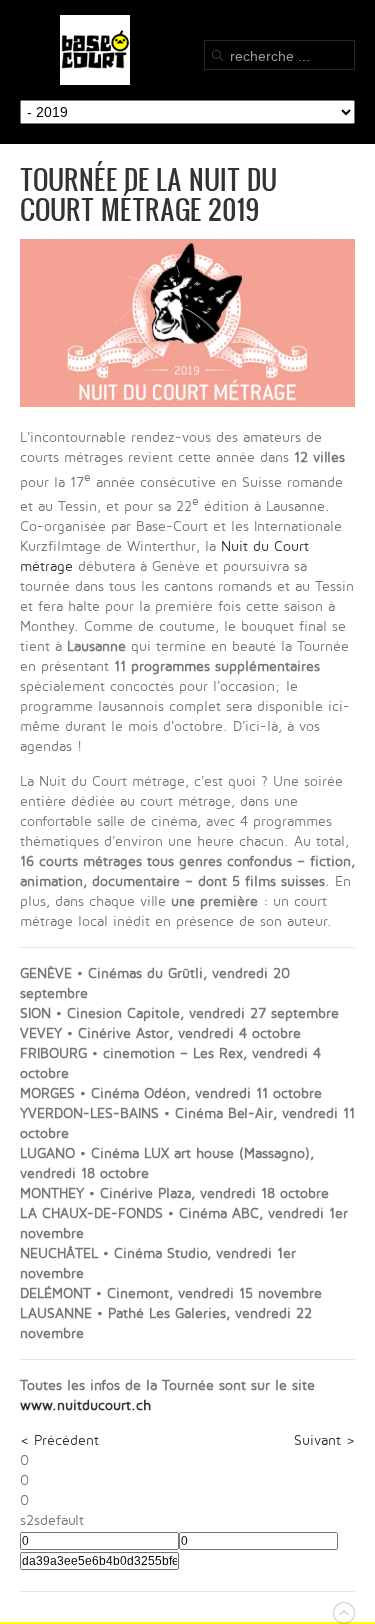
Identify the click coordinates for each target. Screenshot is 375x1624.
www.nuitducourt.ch (85, 1405)
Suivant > (324, 1440)
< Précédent (59, 1440)
